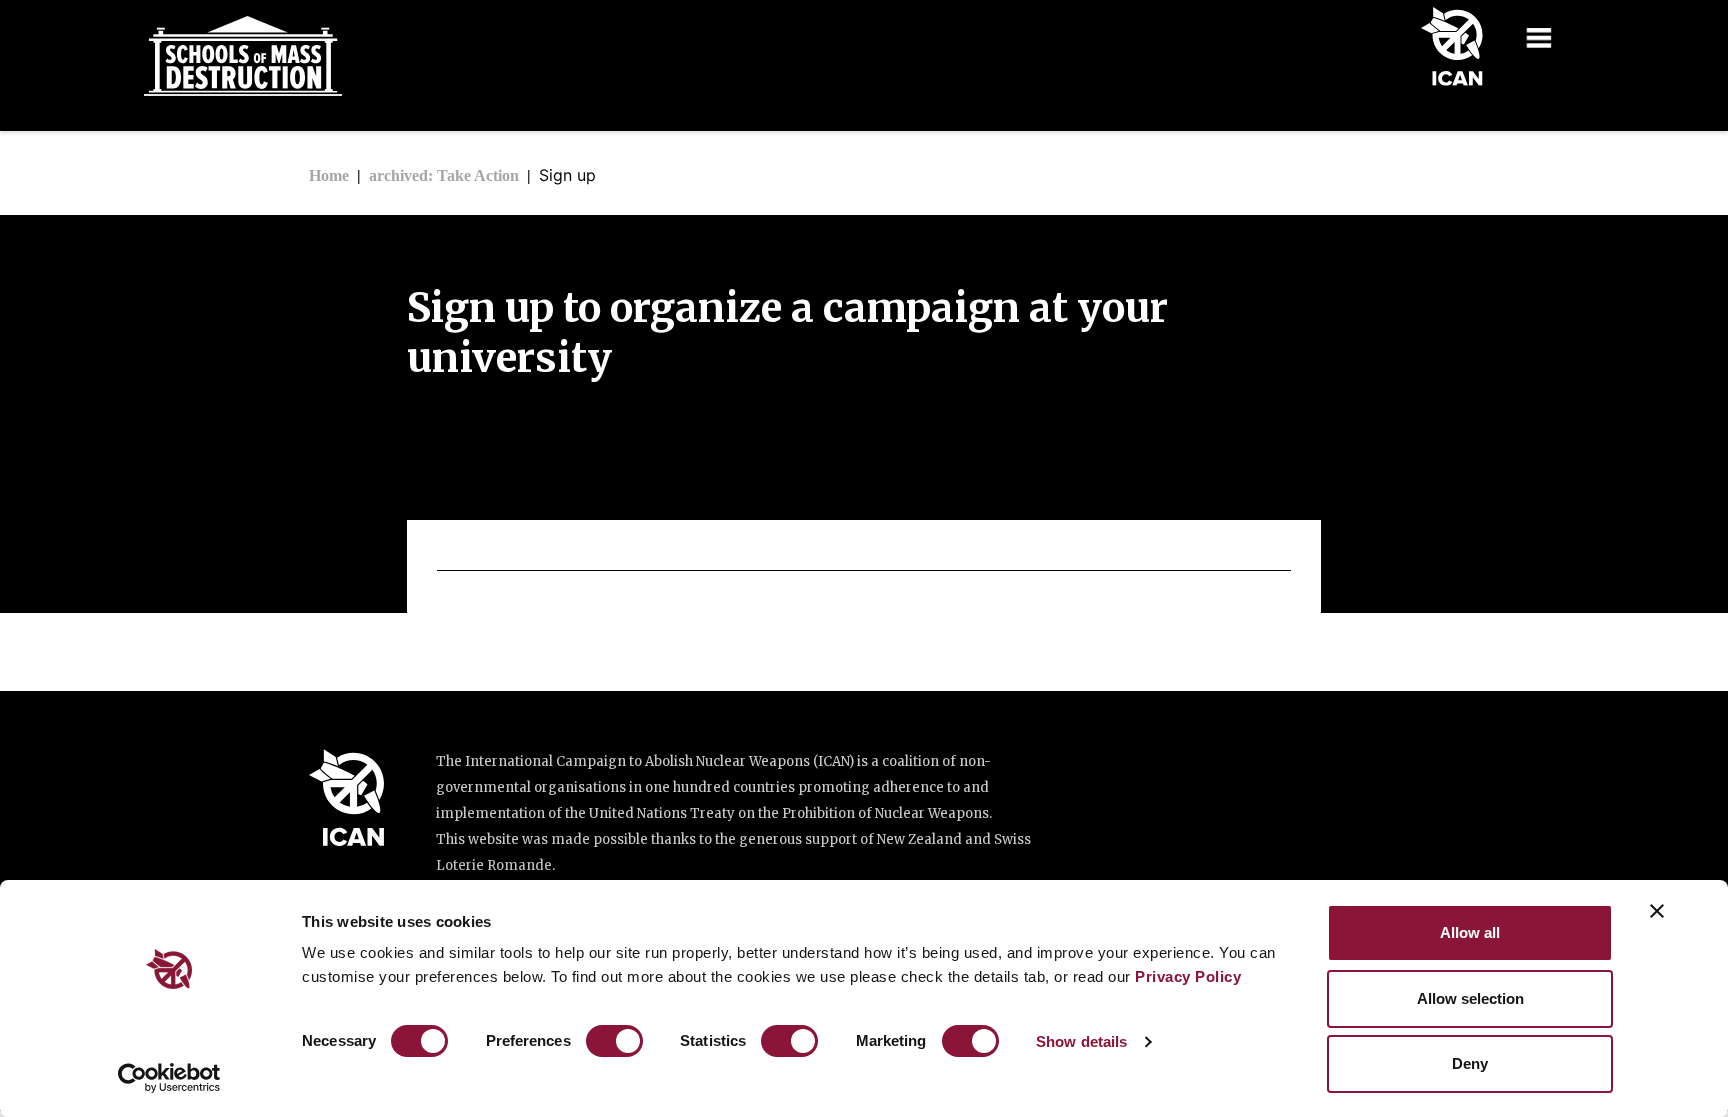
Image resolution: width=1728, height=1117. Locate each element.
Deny (1470, 1063)
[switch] (614, 1041)
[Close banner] (1657, 911)
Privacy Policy (1188, 976)
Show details (1081, 1041)
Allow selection (1470, 998)
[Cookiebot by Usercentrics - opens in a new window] (169, 1078)
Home (329, 175)
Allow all (1470, 932)
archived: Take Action (444, 175)
